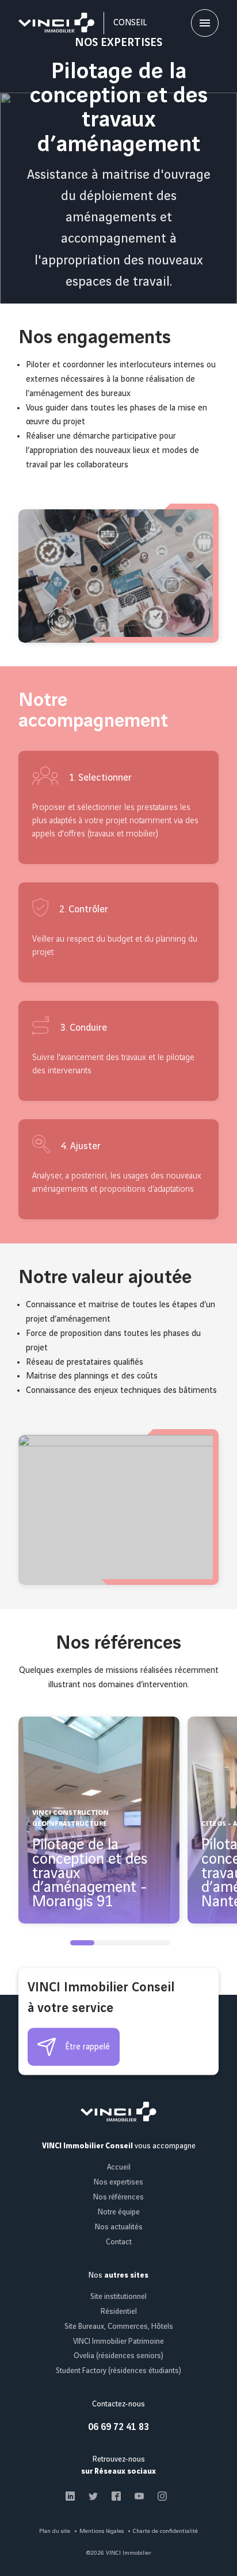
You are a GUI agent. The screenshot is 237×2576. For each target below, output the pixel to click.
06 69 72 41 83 (118, 2427)
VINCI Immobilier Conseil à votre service (101, 1998)
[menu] (205, 23)
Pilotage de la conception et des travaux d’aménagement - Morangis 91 (90, 1874)
